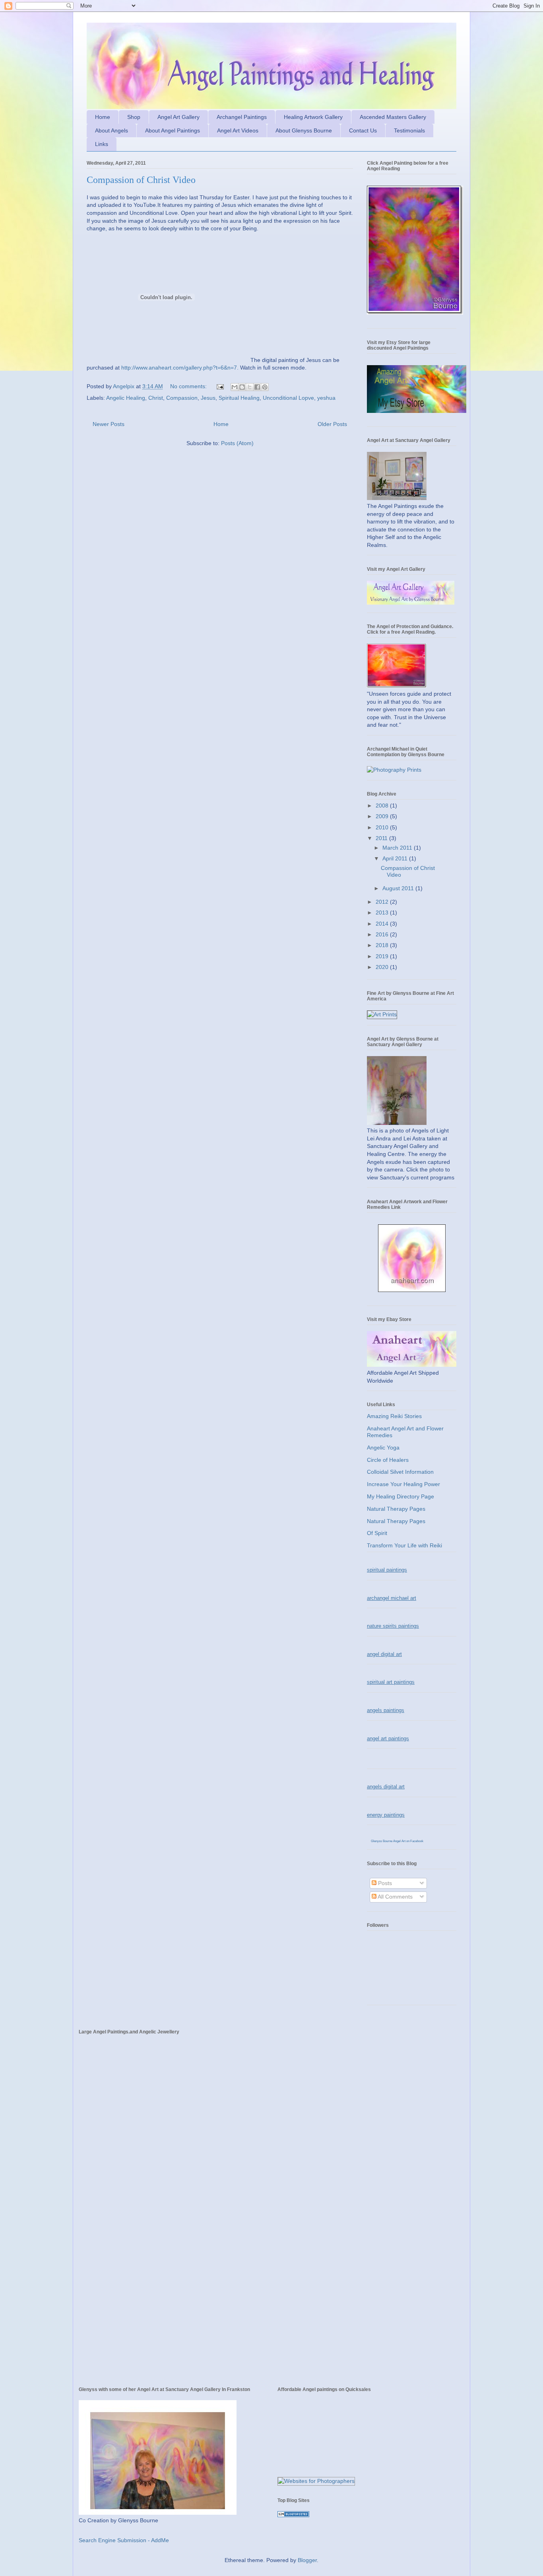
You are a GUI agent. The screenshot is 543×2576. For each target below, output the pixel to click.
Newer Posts (109, 424)
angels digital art (386, 1787)
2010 (383, 827)
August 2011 (399, 888)
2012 (383, 902)
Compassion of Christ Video (141, 180)
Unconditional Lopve (288, 398)
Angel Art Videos (238, 130)
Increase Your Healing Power (403, 1484)
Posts (384, 1883)
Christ (156, 398)
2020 (383, 967)
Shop (134, 117)
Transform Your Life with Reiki (404, 1545)
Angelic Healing (126, 398)
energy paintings (386, 1815)
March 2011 (398, 848)
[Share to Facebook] (257, 387)
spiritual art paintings (391, 1682)
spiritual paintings (387, 1570)
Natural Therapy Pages (396, 1509)
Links (102, 144)
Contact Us (363, 130)
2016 (383, 934)
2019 (383, 956)
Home (103, 117)
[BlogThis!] (242, 387)
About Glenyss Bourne (304, 130)
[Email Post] (220, 386)
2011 (382, 838)
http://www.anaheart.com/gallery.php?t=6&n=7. (180, 368)
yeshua (326, 398)
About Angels (112, 130)
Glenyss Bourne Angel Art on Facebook (397, 1841)
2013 (383, 912)
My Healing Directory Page (400, 1496)
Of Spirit (377, 1533)
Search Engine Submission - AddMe (124, 2540)
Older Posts (332, 424)
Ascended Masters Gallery (393, 117)
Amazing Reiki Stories (394, 1416)
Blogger (307, 2560)
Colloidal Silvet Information (400, 1472)
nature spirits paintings (393, 1626)
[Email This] (235, 387)
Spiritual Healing (239, 398)
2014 (383, 924)
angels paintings (386, 1710)
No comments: (189, 386)
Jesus (208, 398)
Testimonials (409, 130)
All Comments (395, 1897)
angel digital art (384, 1654)
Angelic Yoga (383, 1448)
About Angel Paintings (173, 130)
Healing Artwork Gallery (313, 117)
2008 (383, 805)
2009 (383, 816)
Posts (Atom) (237, 443)
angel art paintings (388, 1738)
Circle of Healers (388, 1460)
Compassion (182, 398)
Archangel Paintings (242, 117)
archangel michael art (392, 1598)
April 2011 (396, 858)
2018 (383, 945)
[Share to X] (250, 387)
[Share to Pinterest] (265, 387)
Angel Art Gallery (178, 117)
